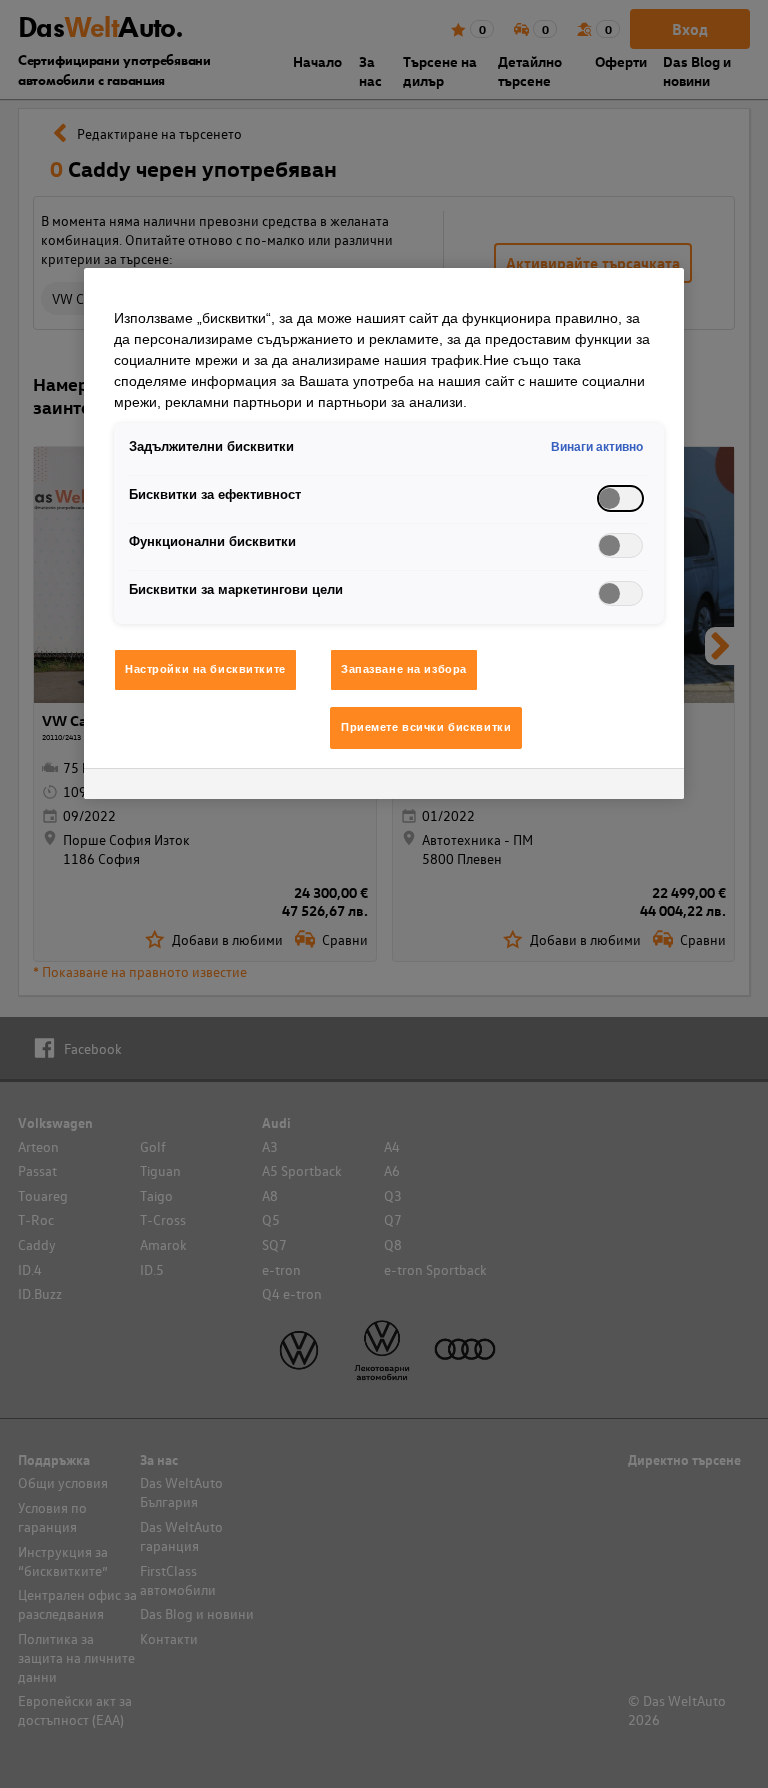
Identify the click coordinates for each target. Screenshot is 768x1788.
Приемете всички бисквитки (426, 727)
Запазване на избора (404, 669)
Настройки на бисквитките (205, 669)
